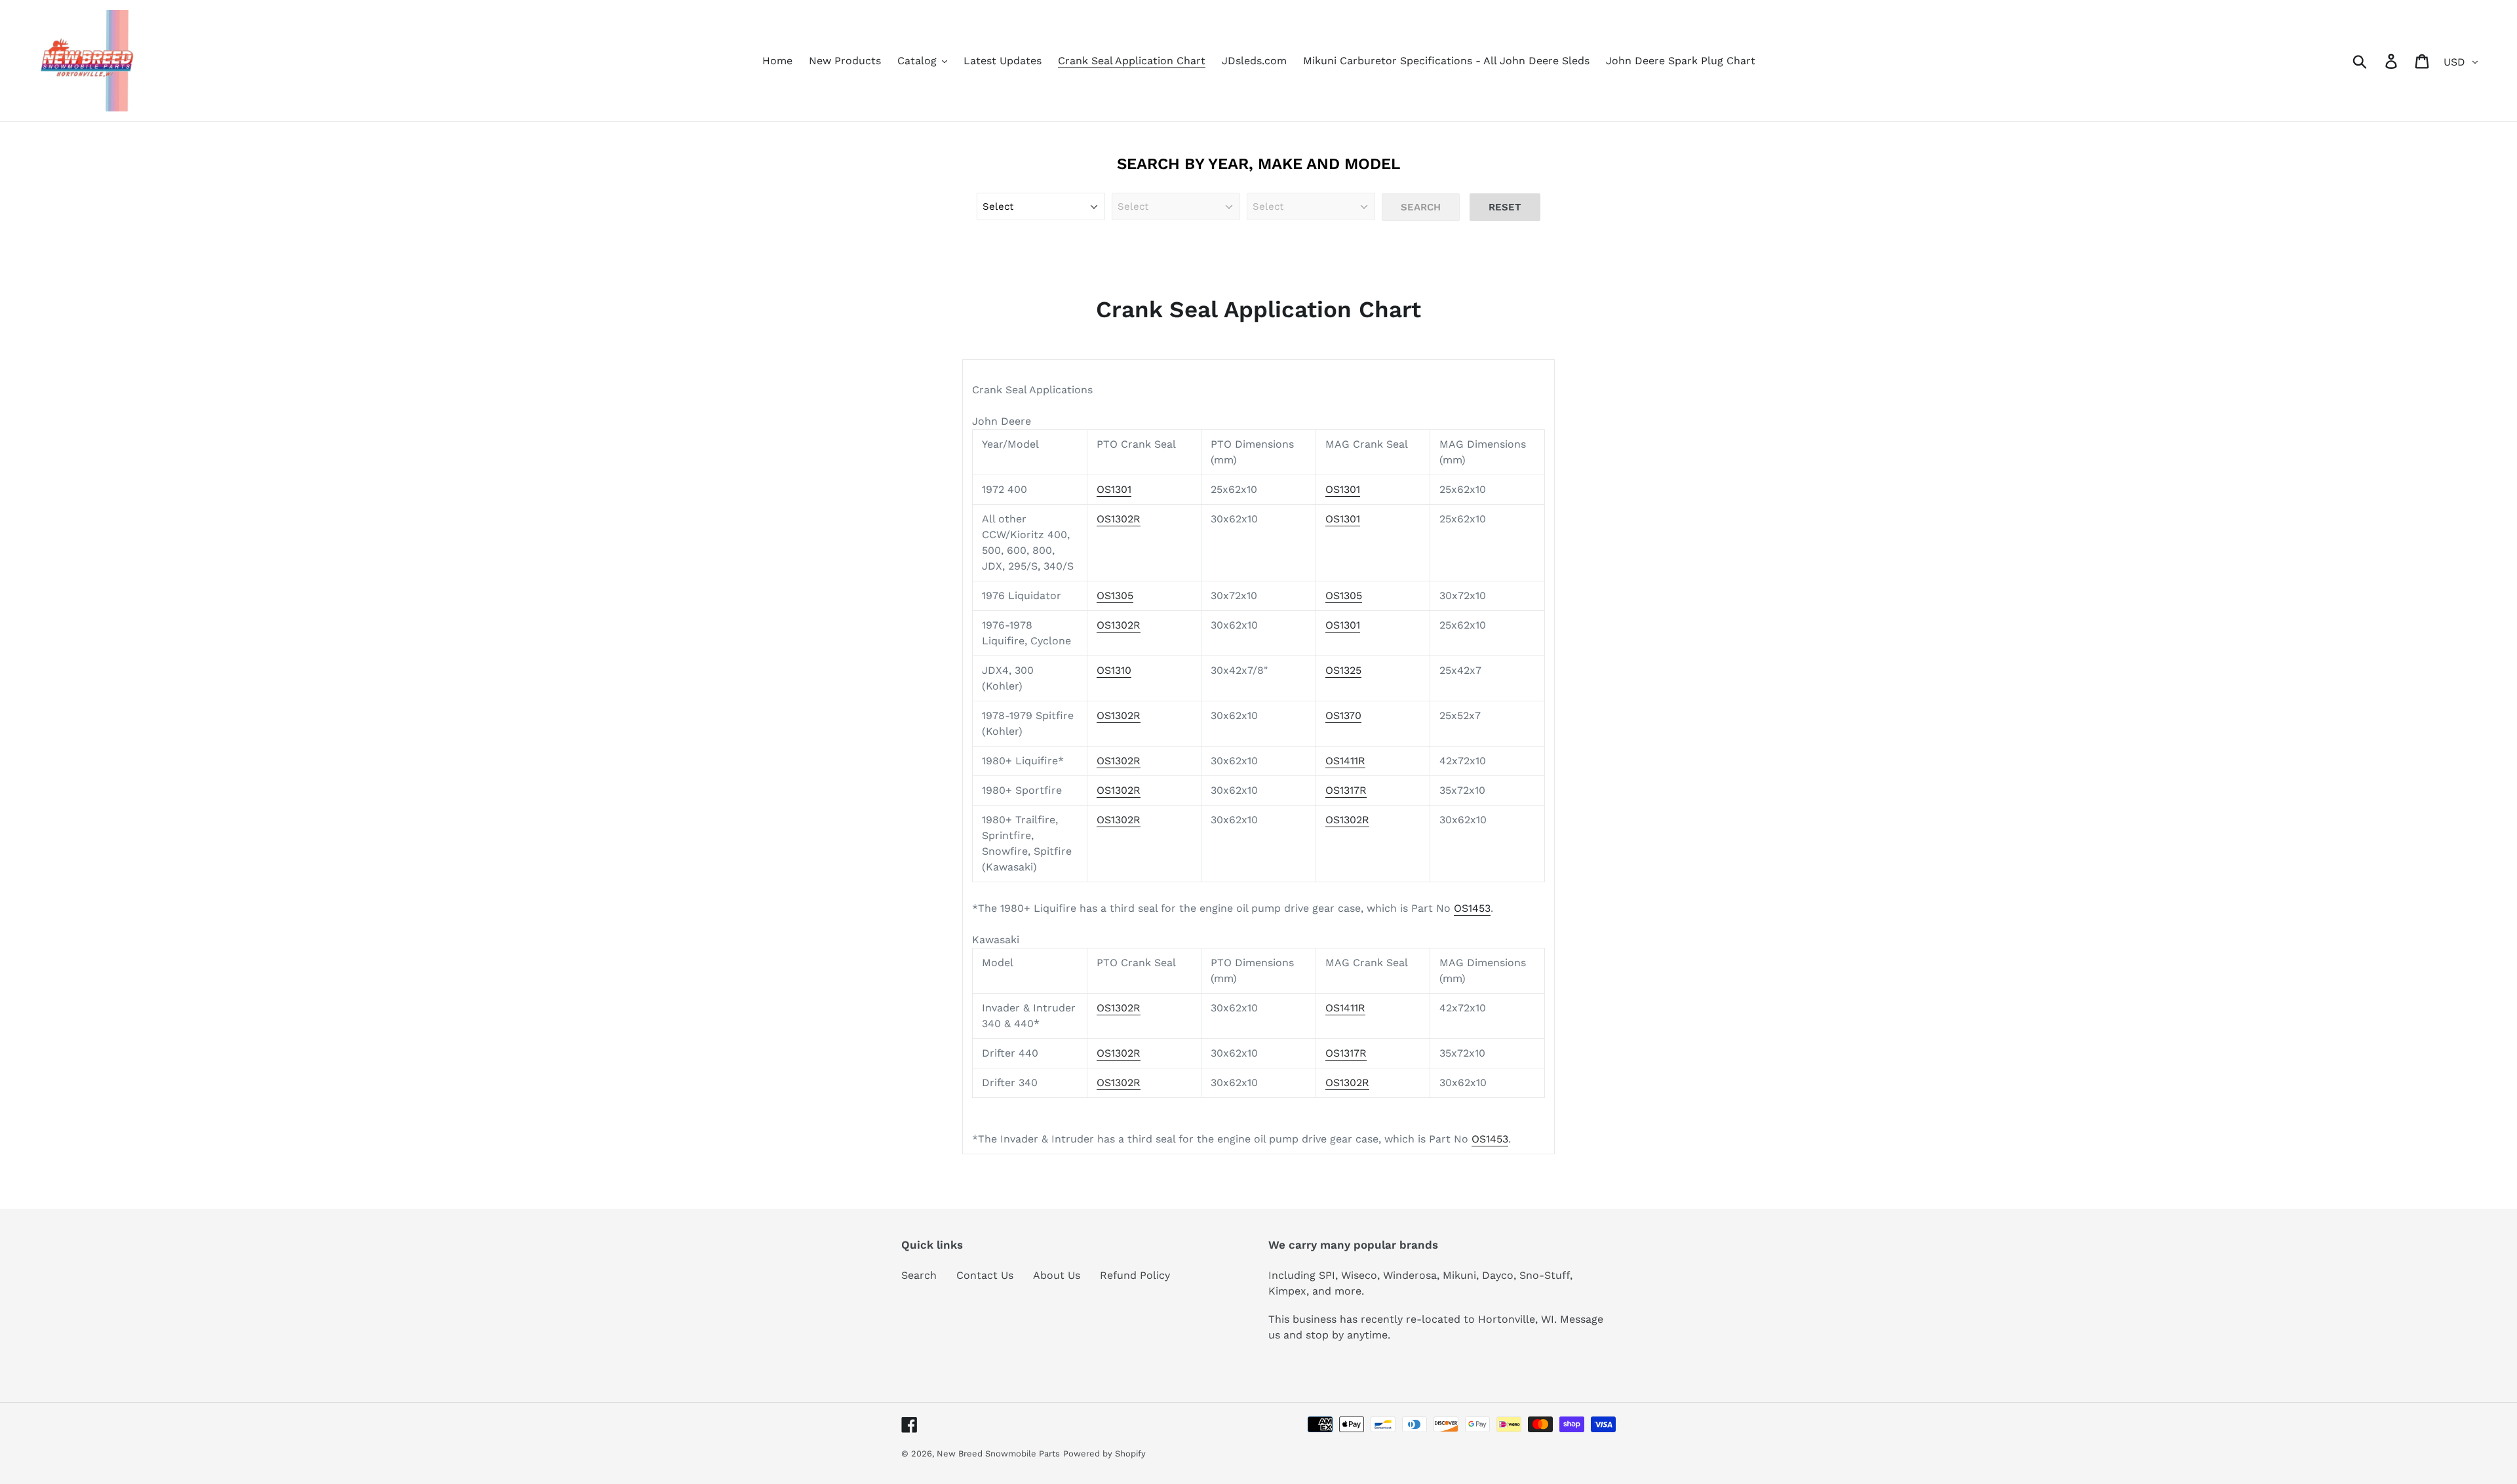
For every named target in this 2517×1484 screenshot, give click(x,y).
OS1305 (1115, 596)
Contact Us (985, 1275)
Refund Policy (1135, 1275)
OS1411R (1345, 761)
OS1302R (1119, 519)
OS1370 (1343, 715)
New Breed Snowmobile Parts (998, 1454)
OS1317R (1346, 790)
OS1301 (1114, 489)
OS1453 (1472, 908)
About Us (1057, 1275)
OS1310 (1114, 670)
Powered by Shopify (1104, 1454)
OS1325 (1343, 670)
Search (919, 1275)
